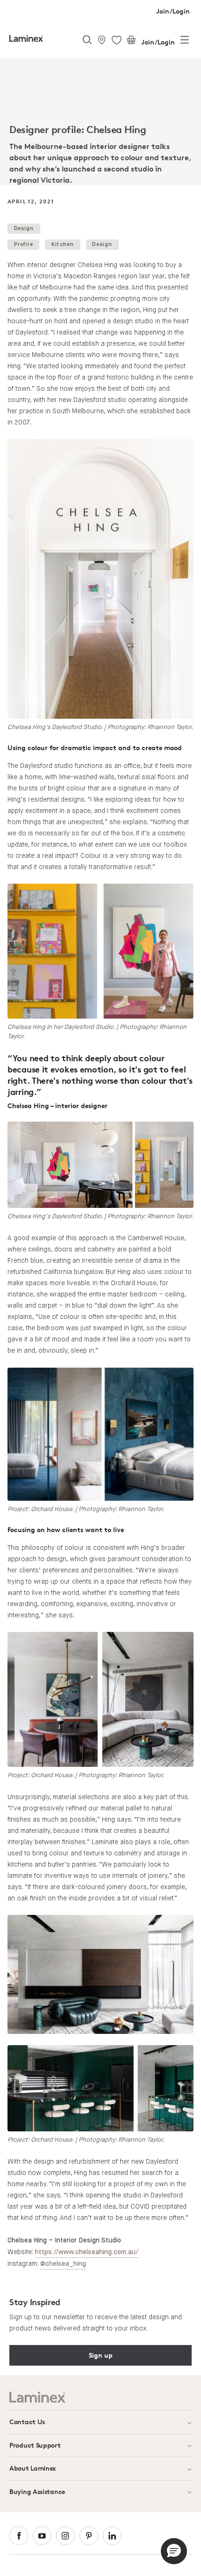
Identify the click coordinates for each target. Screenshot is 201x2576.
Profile (24, 244)
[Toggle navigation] (185, 42)
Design (24, 228)
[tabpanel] (100, 124)
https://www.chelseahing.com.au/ (87, 2252)
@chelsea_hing (63, 2264)
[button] (174, 2551)
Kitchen (63, 244)
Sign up (101, 2355)
